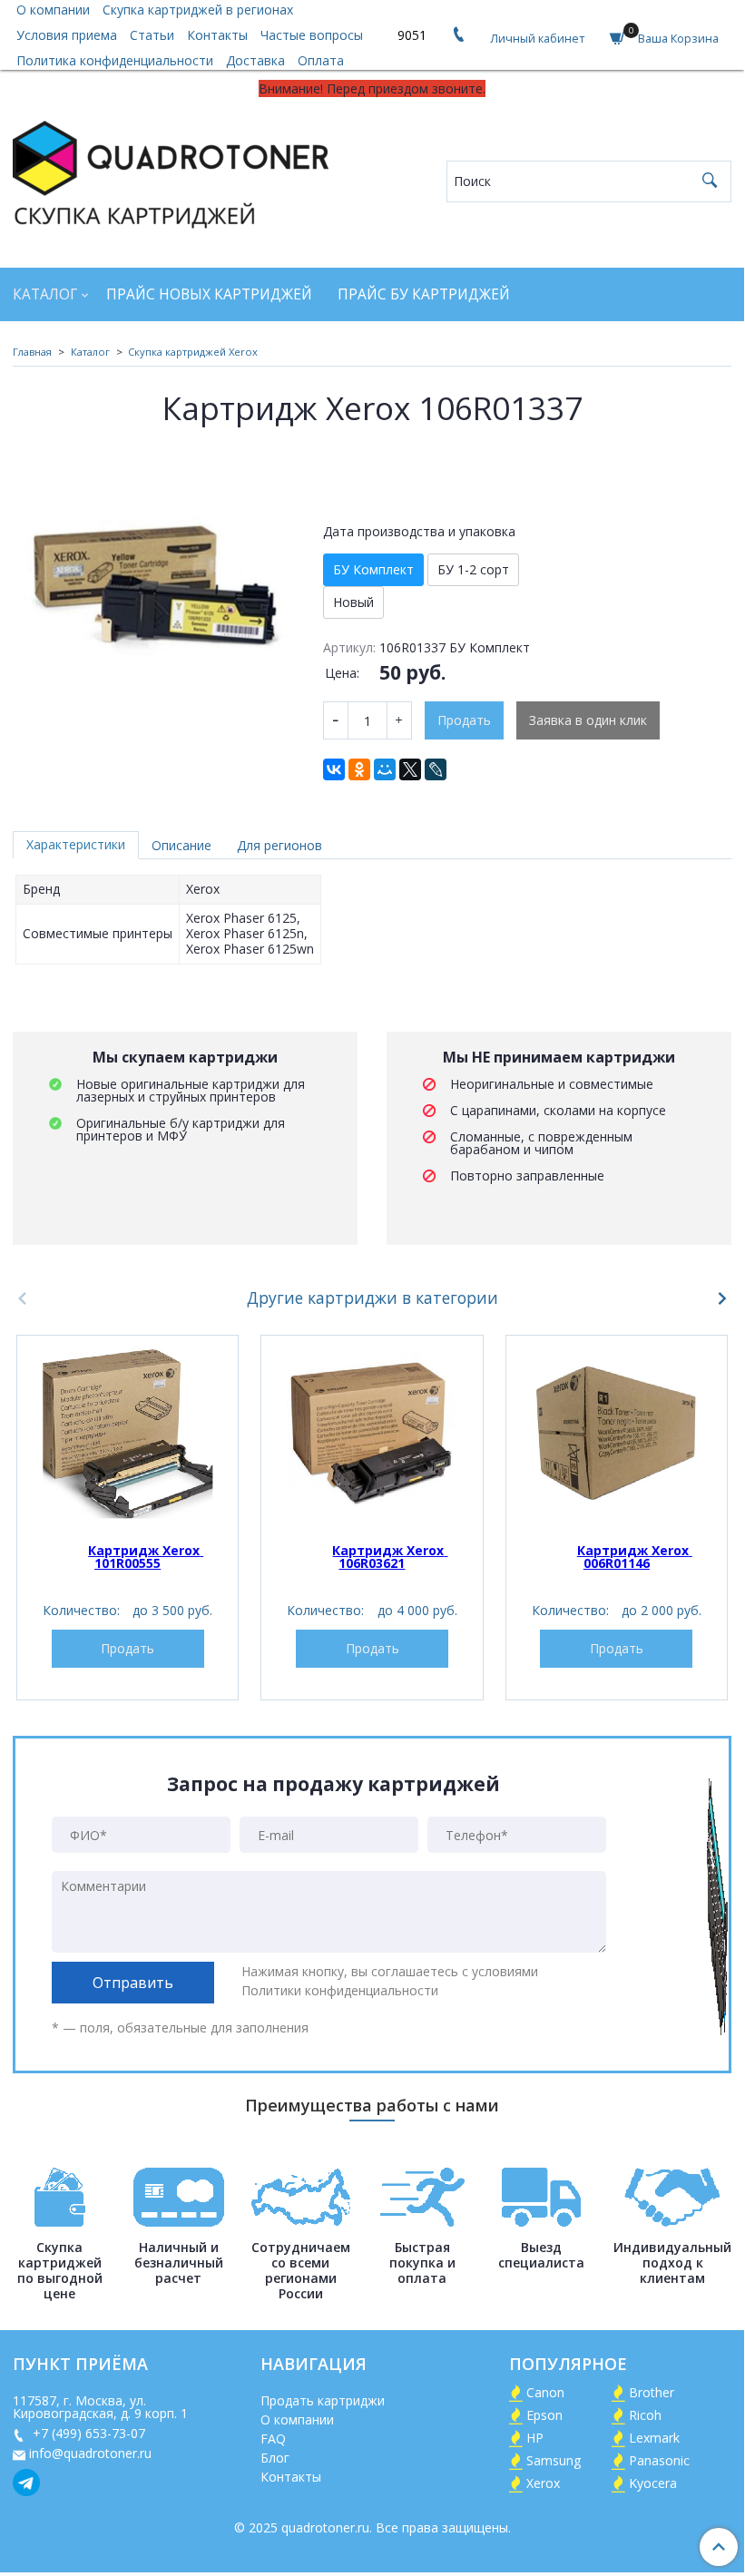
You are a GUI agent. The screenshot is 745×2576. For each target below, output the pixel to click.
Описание (181, 845)
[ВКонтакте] (334, 769)
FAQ (273, 2439)
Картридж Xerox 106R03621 (390, 1557)
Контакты (217, 35)
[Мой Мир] (385, 769)
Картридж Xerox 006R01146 (635, 1557)
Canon (545, 2392)
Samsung (554, 2460)
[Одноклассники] (359, 769)
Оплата (321, 60)
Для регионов (279, 845)
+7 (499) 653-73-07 (87, 2433)
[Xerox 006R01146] (617, 1433)
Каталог (45, 294)
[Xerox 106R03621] (372, 1433)
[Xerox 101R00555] (127, 1433)
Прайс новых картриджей (209, 294)
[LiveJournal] (436, 769)
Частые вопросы (312, 35)
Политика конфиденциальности (115, 60)
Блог (275, 2458)
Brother (652, 2392)
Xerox (543, 2483)
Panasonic (659, 2460)
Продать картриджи (323, 2400)
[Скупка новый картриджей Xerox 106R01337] (155, 592)
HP (535, 2438)
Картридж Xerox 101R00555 (146, 1557)
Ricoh (645, 2415)
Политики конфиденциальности (340, 1990)
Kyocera (653, 2483)
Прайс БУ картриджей (424, 294)
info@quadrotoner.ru (90, 2453)
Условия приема (67, 35)
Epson (544, 2415)
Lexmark (654, 2438)
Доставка (255, 60)
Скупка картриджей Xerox (193, 352)
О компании (297, 2419)
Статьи (152, 35)
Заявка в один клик (588, 720)
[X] (410, 769)
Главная (32, 352)
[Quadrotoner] (171, 171)
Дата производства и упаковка (419, 532)
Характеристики (76, 844)
